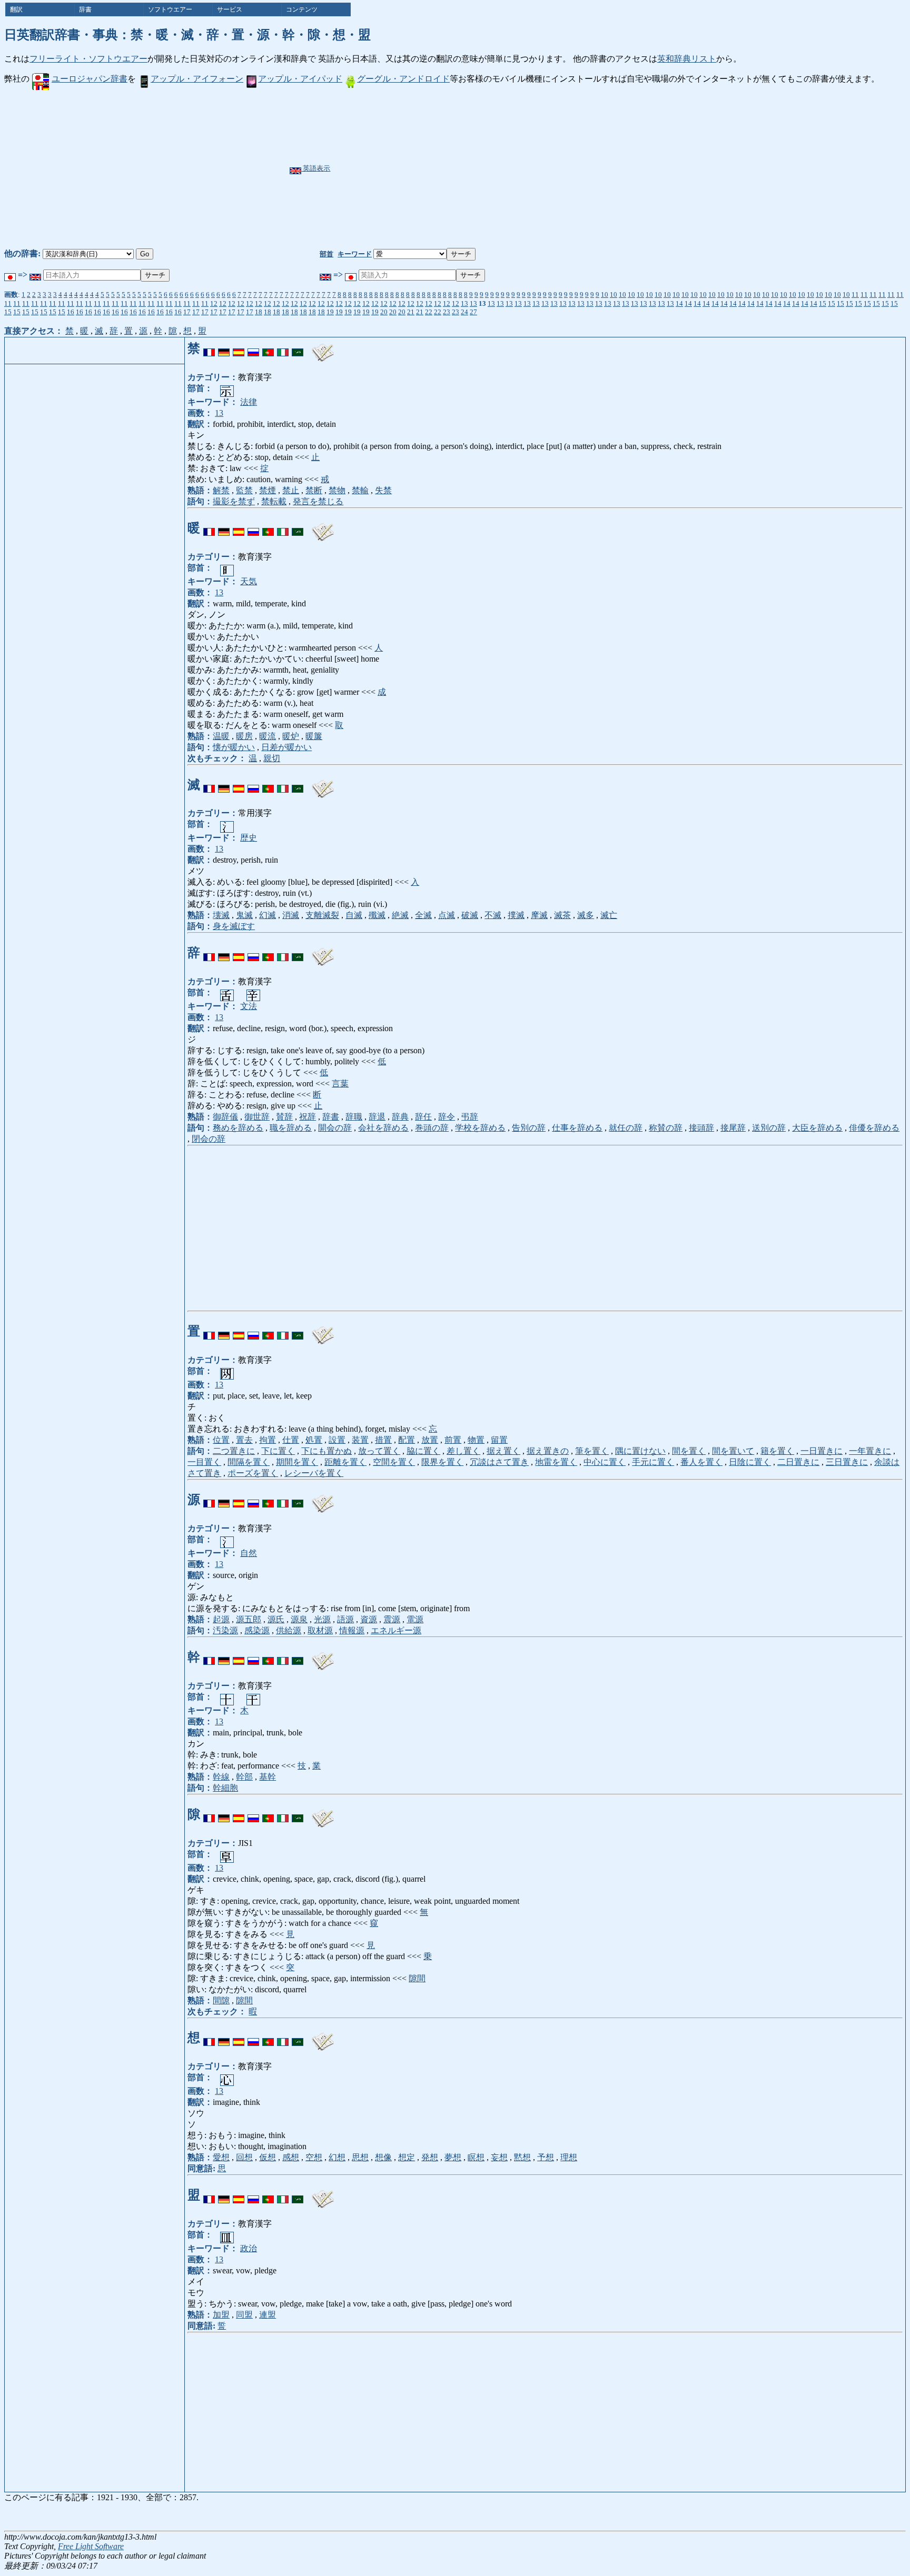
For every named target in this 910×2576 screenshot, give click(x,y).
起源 (221, 1619)
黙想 (522, 2157)
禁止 (291, 490)
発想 (430, 2157)
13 (464, 303)
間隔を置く (249, 1462)
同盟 (244, 2315)
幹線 (221, 1777)
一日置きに (822, 1451)
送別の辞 (769, 1128)
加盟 (221, 2315)
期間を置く (297, 1462)
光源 (322, 1619)
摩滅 (539, 915)
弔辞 (470, 1117)
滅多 (586, 915)
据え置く (503, 1451)
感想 (291, 2157)
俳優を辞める (874, 1128)
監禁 (244, 490)
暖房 (244, 736)
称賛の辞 (666, 1128)
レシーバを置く (314, 1473)
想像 (383, 2157)
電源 (415, 1619)
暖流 (268, 736)
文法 (249, 1006)
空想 (314, 2157)
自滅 (354, 915)
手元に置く (653, 1462)
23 (447, 312)
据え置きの (548, 1451)
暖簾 (314, 736)
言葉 (340, 1084)
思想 (360, 2157)
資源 (369, 1619)
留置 (499, 1440)
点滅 (447, 915)
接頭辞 (701, 1128)
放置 (430, 1440)
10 (605, 294)
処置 (314, 1440)
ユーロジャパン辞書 (90, 79)
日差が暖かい (286, 747)
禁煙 (268, 490)
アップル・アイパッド (300, 79)
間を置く (689, 1451)
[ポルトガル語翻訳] (268, 348)
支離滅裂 (322, 915)
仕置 (291, 1440)
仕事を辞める (577, 1128)
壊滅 (221, 915)
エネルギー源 (396, 1630)
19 (330, 312)
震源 (392, 1619)
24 (464, 312)
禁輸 (360, 490)
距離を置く (345, 1462)
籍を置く (777, 1451)
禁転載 (274, 501)
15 (823, 303)
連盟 (268, 2315)
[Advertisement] (481, 169)
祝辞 (308, 1117)
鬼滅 (244, 915)
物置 (476, 1440)
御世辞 (257, 1117)
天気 (249, 581)
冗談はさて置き (499, 1462)
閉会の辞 (209, 1139)
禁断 (314, 490)
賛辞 (284, 1117)
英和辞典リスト (687, 59)
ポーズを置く (253, 1473)
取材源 (320, 1630)
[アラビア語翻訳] (298, 348)
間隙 (221, 2000)
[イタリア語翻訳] (283, 348)
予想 (546, 2157)
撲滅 (516, 915)
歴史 (249, 838)
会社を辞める (383, 1128)
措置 (383, 1440)
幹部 (244, 1777)
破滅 (470, 915)
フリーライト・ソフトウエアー (88, 59)
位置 (221, 1440)
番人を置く (701, 1462)
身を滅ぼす (234, 926)
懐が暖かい (234, 747)
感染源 (257, 1630)
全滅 (423, 915)
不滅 (493, 915)
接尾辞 (733, 1128)
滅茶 (562, 915)
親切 (272, 758)
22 (429, 312)
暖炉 (291, 736)
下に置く (278, 1451)
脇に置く (423, 1451)
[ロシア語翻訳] (253, 348)
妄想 (499, 2157)
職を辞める (291, 1128)
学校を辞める (480, 1128)
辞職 (354, 1117)
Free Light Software (91, 2546)
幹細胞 (225, 1788)
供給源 (289, 1630)
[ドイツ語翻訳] (224, 348)
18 (259, 312)
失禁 (383, 490)
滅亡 (609, 915)
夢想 (453, 2157)
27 (473, 312)
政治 (249, 2248)
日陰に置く (750, 1462)
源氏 (276, 1619)
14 (679, 303)
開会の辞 (335, 1128)
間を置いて (733, 1451)
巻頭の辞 (432, 1128)
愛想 (221, 2157)
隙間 (417, 1978)
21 (411, 312)
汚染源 (225, 1630)
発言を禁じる (318, 501)
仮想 (268, 2157)
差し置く (463, 1451)
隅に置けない (640, 1451)
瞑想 (476, 2157)
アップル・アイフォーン (197, 79)
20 (384, 312)
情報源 (352, 1630)
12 (214, 303)
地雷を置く (556, 1462)
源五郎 (249, 1619)
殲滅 (377, 915)
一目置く (204, 1462)
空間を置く (394, 1462)
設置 (337, 1440)
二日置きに (798, 1462)
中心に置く (605, 1462)
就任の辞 (626, 1128)
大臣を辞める (817, 1128)
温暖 (221, 736)
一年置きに (870, 1451)
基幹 (268, 1777)
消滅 (291, 915)
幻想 (337, 2157)
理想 (569, 2157)
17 (187, 312)
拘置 (268, 1440)
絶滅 (400, 915)
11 (855, 294)
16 (71, 312)
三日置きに (847, 1462)
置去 (244, 1440)
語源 (345, 1619)
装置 (360, 1440)
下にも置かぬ (327, 1451)
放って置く (379, 1451)
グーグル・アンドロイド (403, 79)
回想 (244, 2157)
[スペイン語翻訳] (239, 348)
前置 (453, 1440)
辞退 (377, 1117)
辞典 (400, 1117)
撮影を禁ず (234, 501)
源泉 (299, 1619)
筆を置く (592, 1451)
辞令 (447, 1117)
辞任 (423, 1117)
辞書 (331, 1117)
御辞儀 (225, 1117)
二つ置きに (234, 1451)
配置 (407, 1440)
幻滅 (268, 915)
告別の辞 (529, 1128)
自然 (249, 1553)
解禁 (221, 490)
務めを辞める (238, 1128)
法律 (249, 402)
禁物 (337, 490)
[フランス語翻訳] (209, 348)
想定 (407, 2157)
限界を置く (442, 1462)
